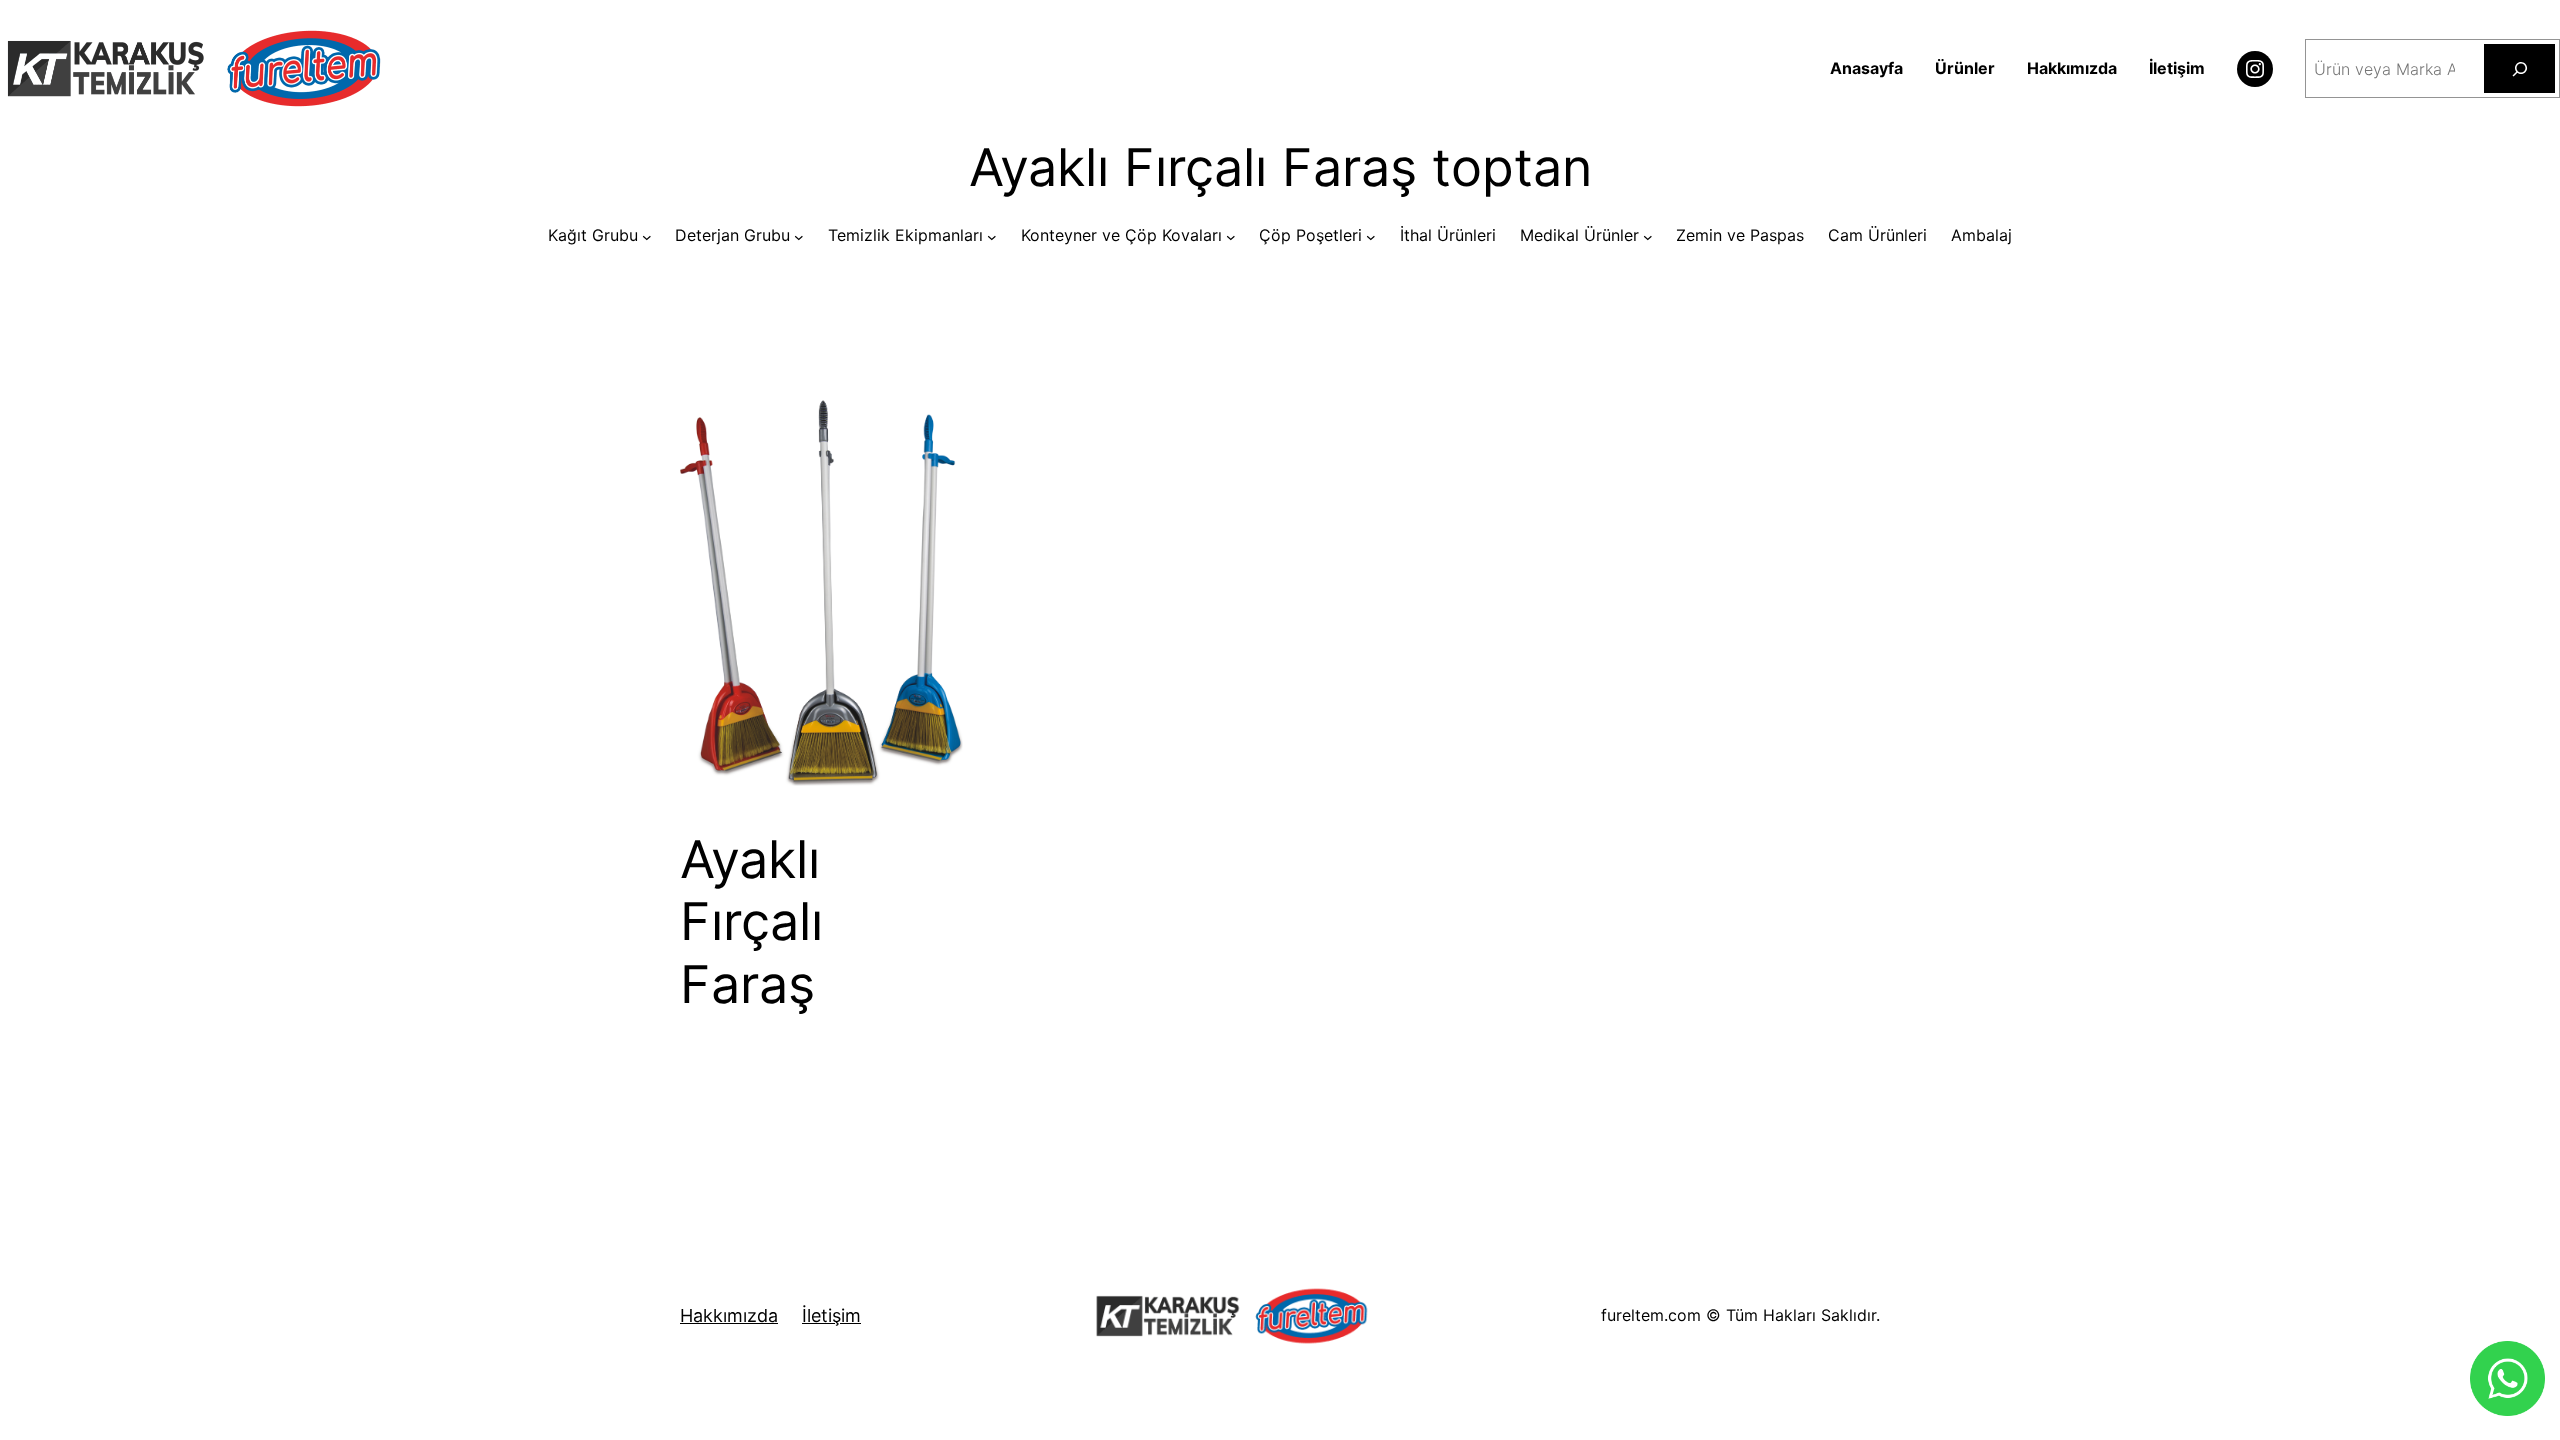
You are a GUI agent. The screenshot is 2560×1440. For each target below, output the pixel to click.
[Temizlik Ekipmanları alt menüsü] (992, 236)
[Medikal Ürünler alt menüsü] (1648, 236)
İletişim (831, 1315)
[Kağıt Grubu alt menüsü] (647, 236)
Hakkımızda (729, 1315)
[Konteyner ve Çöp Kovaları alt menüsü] (1231, 236)
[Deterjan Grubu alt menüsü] (799, 236)
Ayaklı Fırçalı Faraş (751, 922)
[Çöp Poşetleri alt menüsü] (1371, 236)
